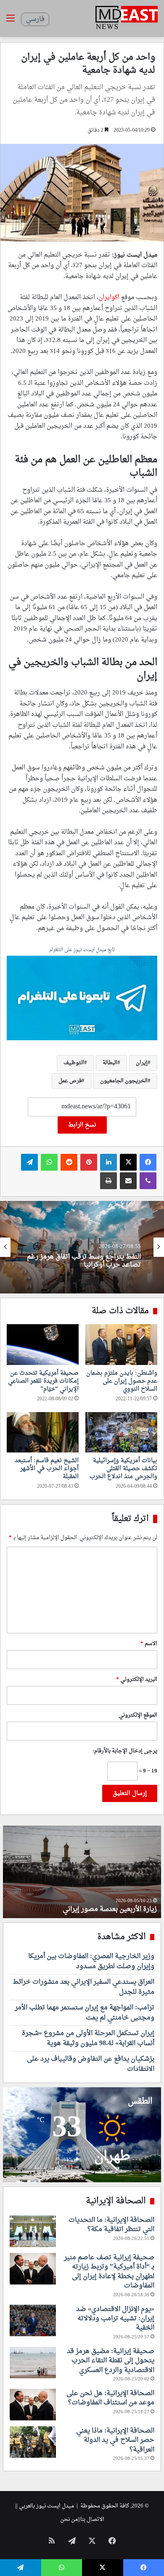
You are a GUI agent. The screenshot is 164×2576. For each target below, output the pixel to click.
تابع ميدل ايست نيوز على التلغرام (82, 950)
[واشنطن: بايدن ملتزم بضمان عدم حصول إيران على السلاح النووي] (121, 1344)
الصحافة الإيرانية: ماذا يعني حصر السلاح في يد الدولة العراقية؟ (115, 2440)
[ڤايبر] (148, 1181)
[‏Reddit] (69, 1162)
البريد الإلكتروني (137, 1679)
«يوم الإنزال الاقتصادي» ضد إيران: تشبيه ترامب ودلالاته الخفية (115, 2319)
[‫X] (128, 1162)
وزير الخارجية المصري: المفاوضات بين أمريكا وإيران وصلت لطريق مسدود (91, 1961)
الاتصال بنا (92, 2519)
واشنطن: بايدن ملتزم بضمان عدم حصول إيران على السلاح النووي (122, 1381)
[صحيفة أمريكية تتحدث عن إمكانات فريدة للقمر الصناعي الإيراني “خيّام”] (43, 1344)
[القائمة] (11, 22)
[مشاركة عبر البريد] (128, 1181)
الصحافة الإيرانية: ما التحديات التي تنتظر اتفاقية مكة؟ (111, 2225)
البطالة (110, 1063)
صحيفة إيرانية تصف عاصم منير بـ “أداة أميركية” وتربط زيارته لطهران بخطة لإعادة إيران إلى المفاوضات (109, 2272)
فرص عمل (70, 1081)
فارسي (35, 19)
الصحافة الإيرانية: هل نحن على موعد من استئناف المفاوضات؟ (110, 2398)
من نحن (69, 2519)
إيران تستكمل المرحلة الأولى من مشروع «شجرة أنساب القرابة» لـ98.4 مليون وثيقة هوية (88, 2038)
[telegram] (82, 999)
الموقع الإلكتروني (138, 1715)
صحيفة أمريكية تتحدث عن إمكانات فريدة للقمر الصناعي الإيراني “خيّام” (43, 1381)
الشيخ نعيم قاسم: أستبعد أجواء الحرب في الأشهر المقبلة (47, 1469)
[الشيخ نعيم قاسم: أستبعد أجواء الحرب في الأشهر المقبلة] (43, 1432)
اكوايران (109, 298)
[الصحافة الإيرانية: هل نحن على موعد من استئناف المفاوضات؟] (33, 2405)
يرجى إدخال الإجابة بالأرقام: (125, 1751)
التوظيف (74, 1063)
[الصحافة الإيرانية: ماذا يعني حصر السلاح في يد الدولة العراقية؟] (33, 2442)
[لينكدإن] (108, 1162)
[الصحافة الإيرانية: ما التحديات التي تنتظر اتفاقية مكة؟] (33, 2231)
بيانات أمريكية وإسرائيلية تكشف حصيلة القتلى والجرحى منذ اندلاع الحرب (123, 1469)
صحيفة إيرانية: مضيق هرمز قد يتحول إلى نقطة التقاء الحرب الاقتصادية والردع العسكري (111, 2361)
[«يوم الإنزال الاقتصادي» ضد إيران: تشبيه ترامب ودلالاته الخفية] (33, 2320)
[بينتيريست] (89, 1162)
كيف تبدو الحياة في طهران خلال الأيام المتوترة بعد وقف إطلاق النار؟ (86, 1904)
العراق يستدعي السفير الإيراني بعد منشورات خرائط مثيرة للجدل (83, 1987)
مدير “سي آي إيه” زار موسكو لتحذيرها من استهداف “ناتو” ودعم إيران (86, 1261)
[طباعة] (108, 1181)
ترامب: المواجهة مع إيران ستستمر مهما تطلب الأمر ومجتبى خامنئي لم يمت (85, 2013)
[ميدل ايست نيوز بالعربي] (127, 19)
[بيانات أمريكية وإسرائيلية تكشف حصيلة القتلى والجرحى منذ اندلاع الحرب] (121, 1432)
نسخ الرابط (82, 1125)
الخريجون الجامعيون (124, 1081)
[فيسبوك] (148, 1162)
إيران (142, 1063)
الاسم (149, 1644)
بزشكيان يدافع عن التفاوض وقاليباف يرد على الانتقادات (91, 2064)
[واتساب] (49, 1162)
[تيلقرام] (29, 1162)
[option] (82, 1247)
